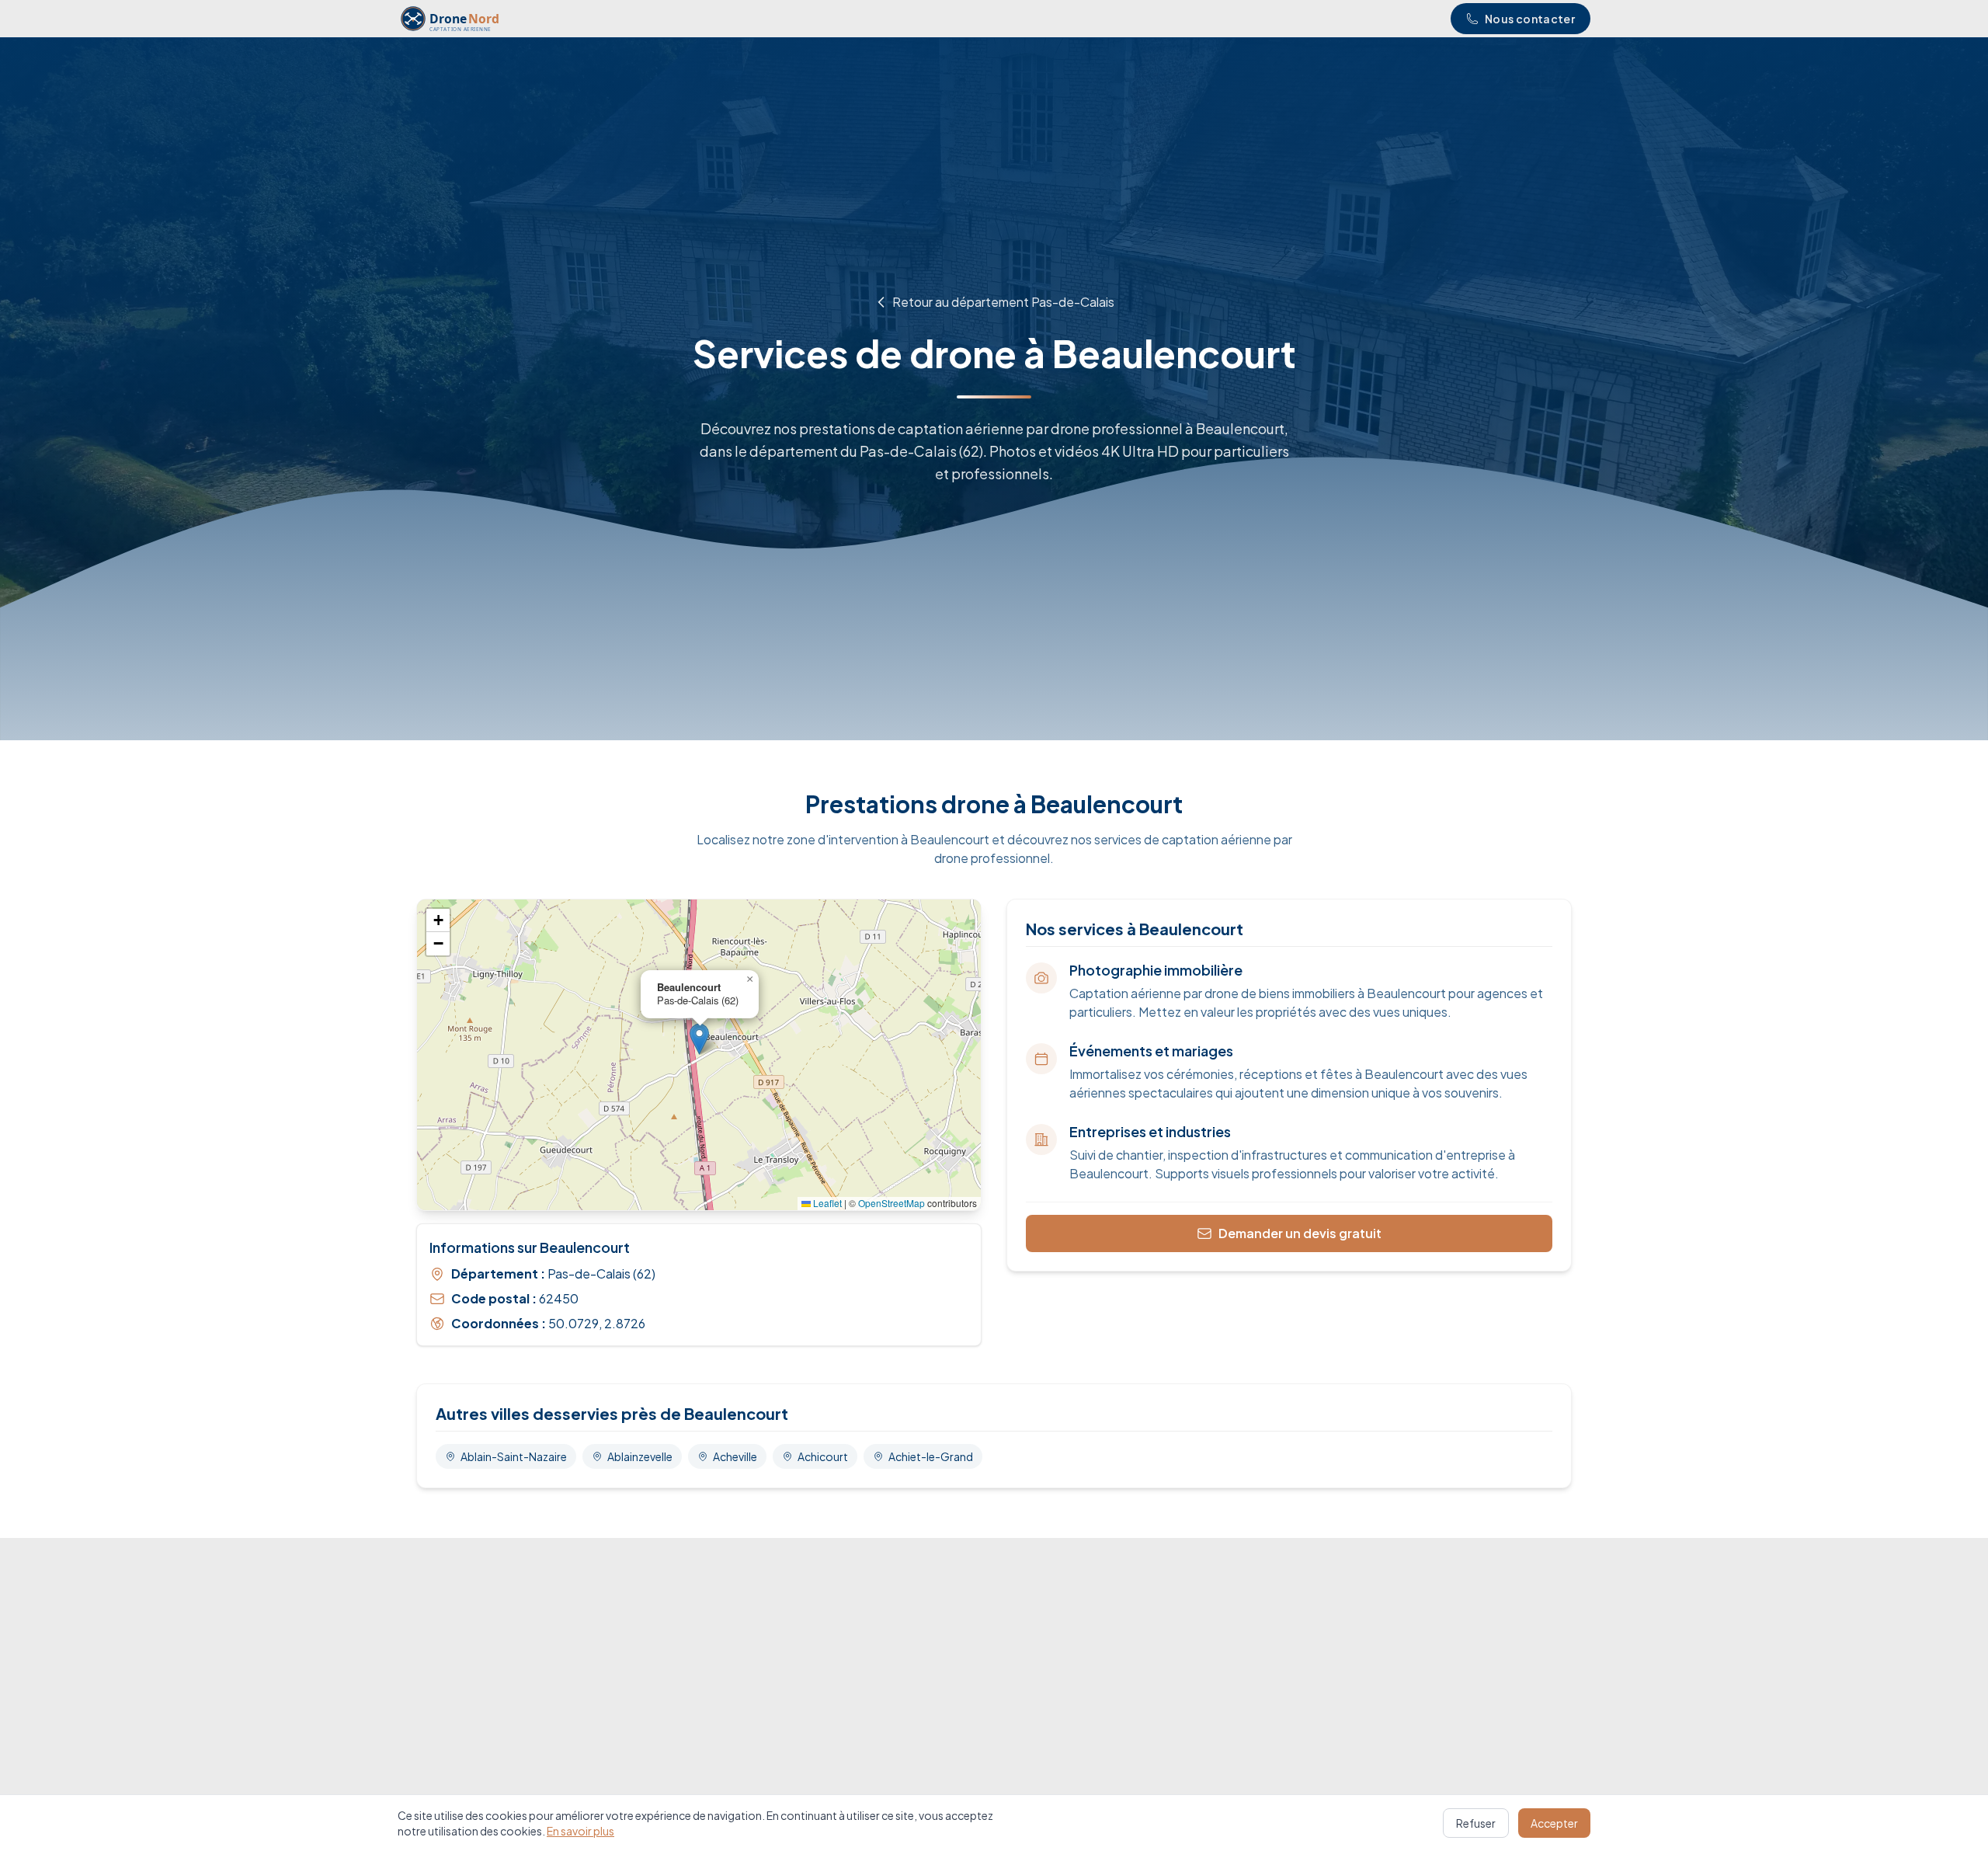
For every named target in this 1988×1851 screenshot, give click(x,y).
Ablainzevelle (640, 1456)
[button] (699, 1039)
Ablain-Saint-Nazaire (514, 1456)
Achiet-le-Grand (931, 1456)
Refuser (1476, 1823)
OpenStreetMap (891, 1203)
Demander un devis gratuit (1300, 1233)
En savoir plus (580, 1831)
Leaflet (826, 1203)
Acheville (735, 1456)
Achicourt (823, 1456)
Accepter (1554, 1823)
